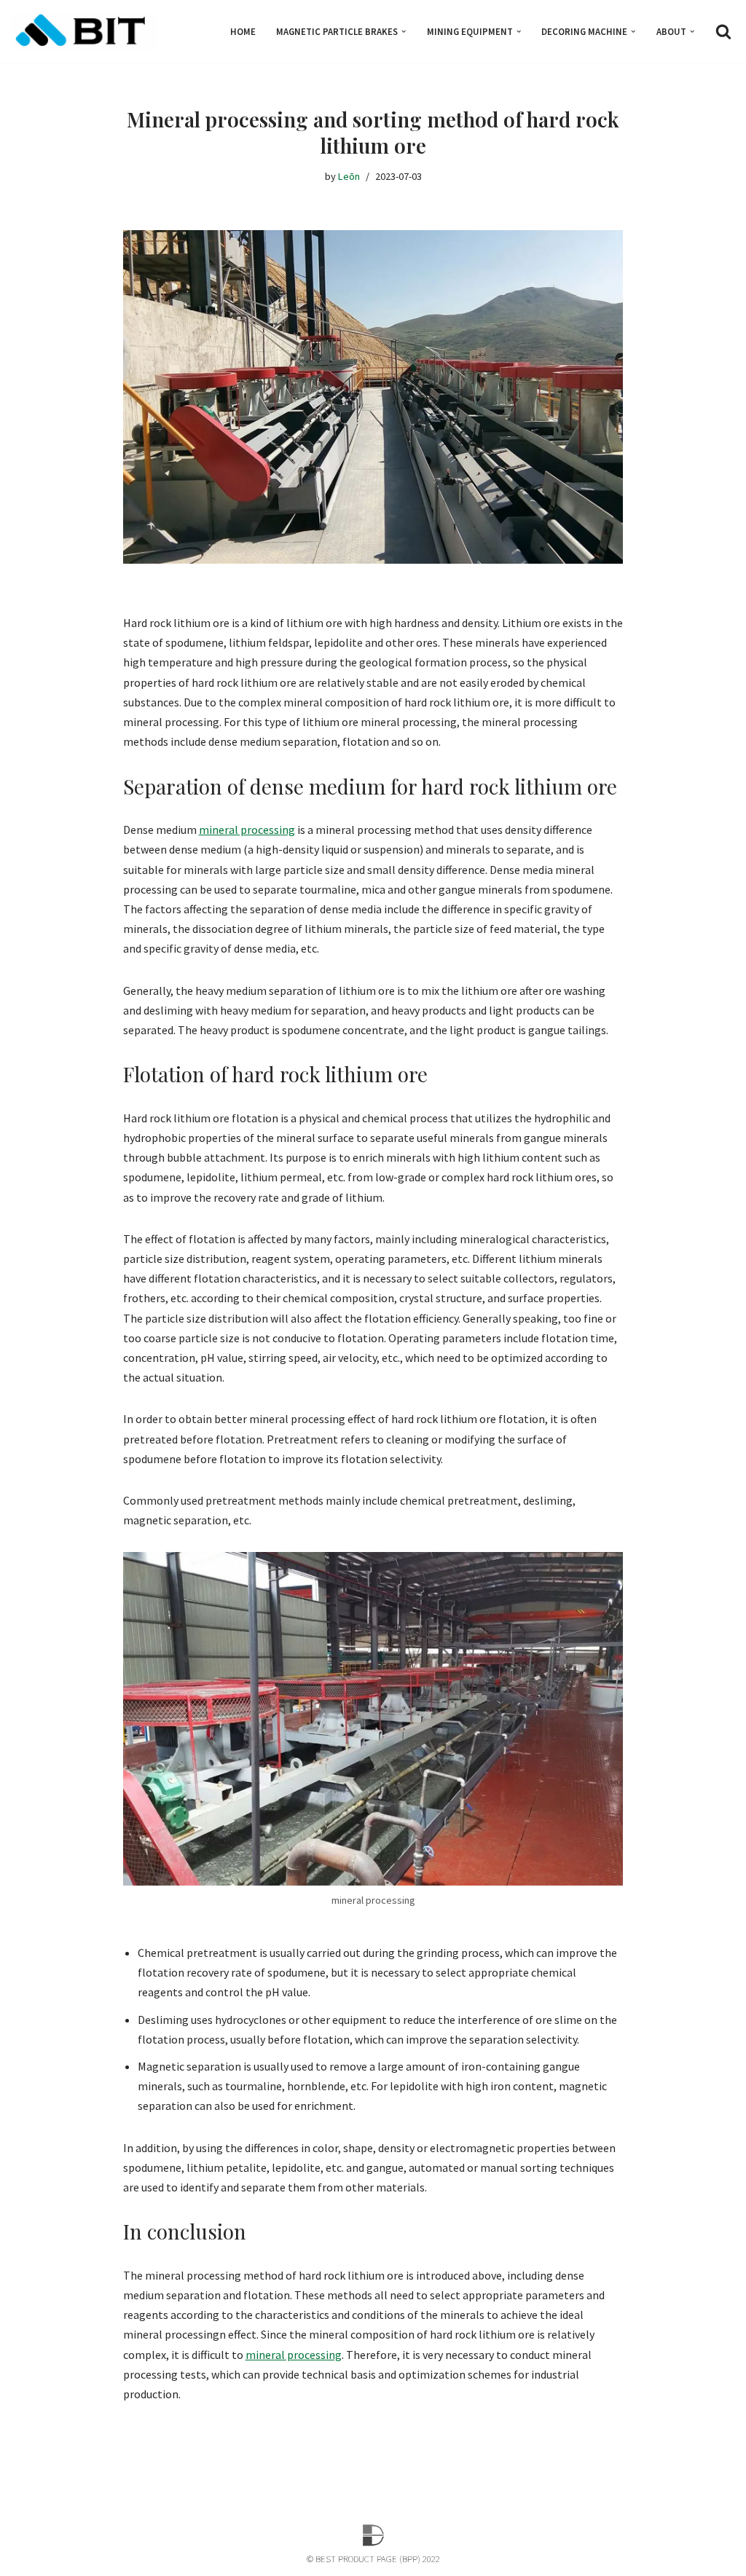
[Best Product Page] (84, 31)
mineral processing (247, 830)
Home (243, 31)
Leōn (349, 176)
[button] (404, 31)
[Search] (723, 31)
